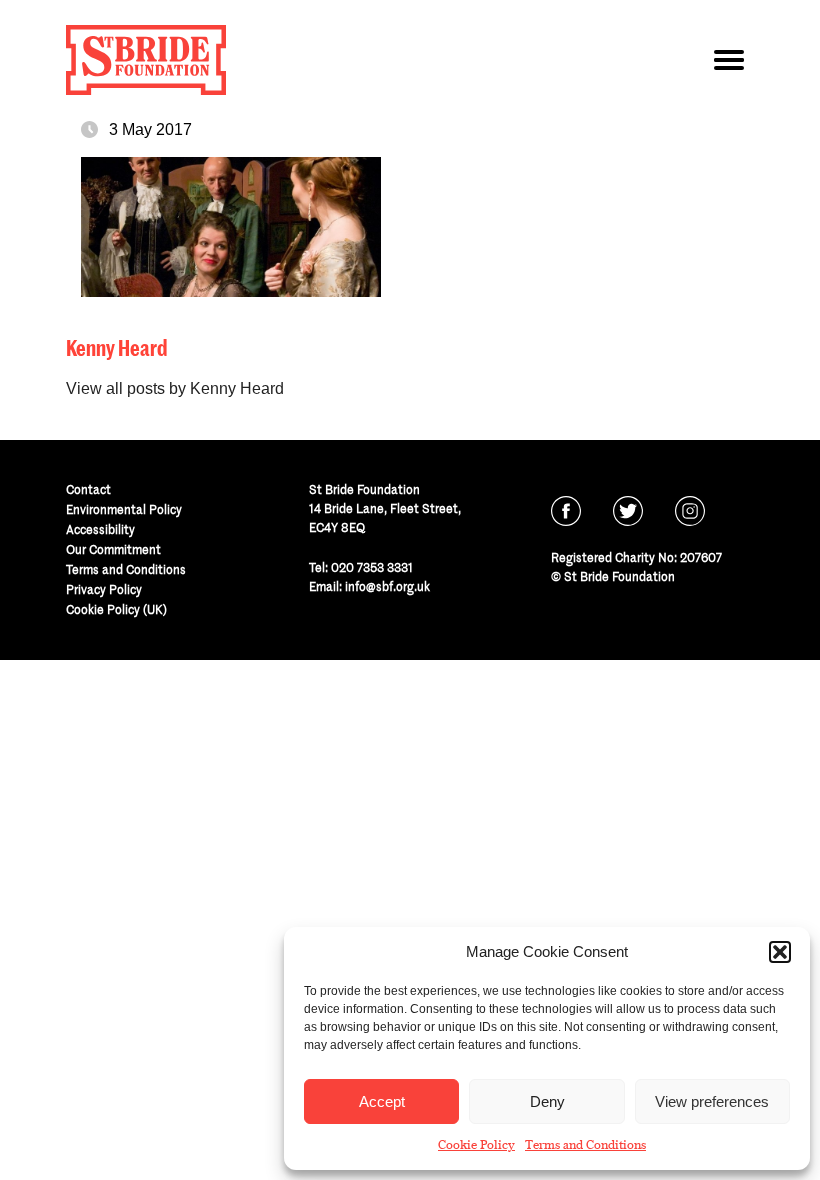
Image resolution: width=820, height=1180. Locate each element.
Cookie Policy (476, 1145)
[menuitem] (167, 490)
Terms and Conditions (585, 1145)
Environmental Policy (124, 509)
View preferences (712, 1101)
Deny (547, 1101)
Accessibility (100, 529)
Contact (88, 489)
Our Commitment (113, 549)
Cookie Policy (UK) (116, 609)
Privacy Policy (104, 589)
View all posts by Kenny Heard (175, 388)
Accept (382, 1101)
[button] (780, 952)
